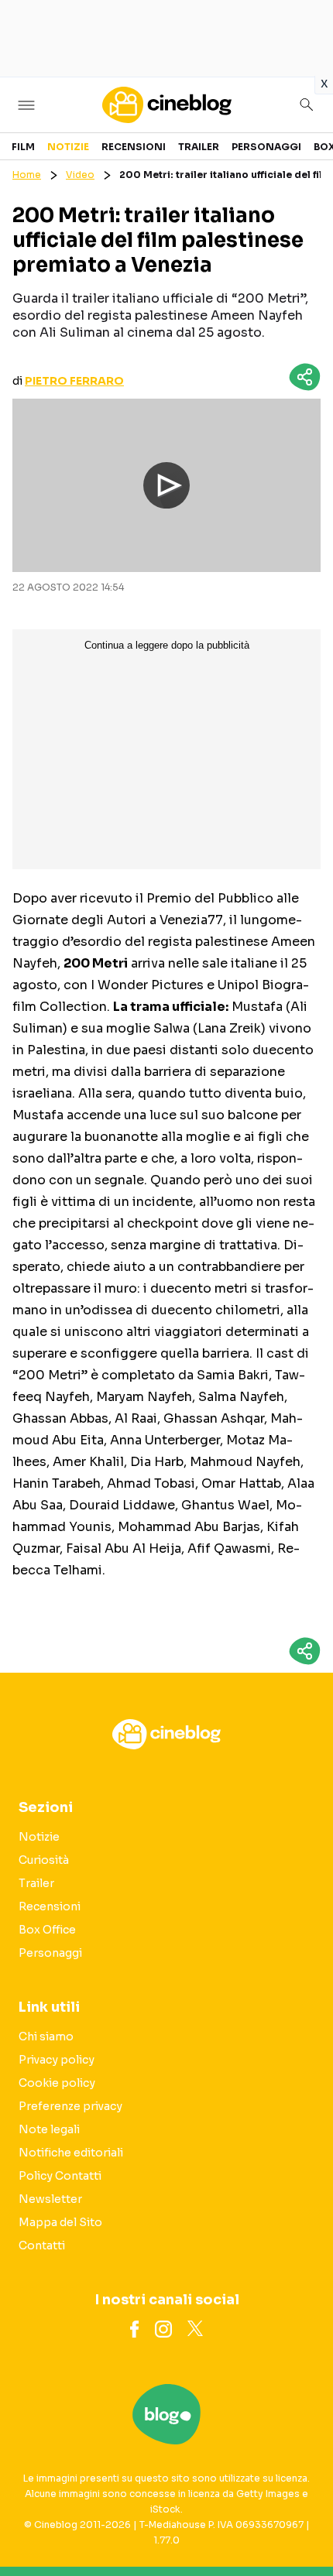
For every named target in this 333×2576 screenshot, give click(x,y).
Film (23, 147)
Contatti (42, 2245)
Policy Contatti (60, 2176)
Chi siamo (46, 2036)
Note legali (49, 2129)
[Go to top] (302, 2525)
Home (27, 175)
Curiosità (44, 1860)
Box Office (47, 1930)
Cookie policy (57, 2083)
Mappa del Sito (60, 2222)
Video (80, 175)
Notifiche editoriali (71, 2153)
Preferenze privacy (70, 2106)
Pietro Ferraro (74, 381)
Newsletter (50, 2199)
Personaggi (266, 147)
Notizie (68, 147)
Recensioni (134, 147)
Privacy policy (57, 2060)
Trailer (199, 147)
